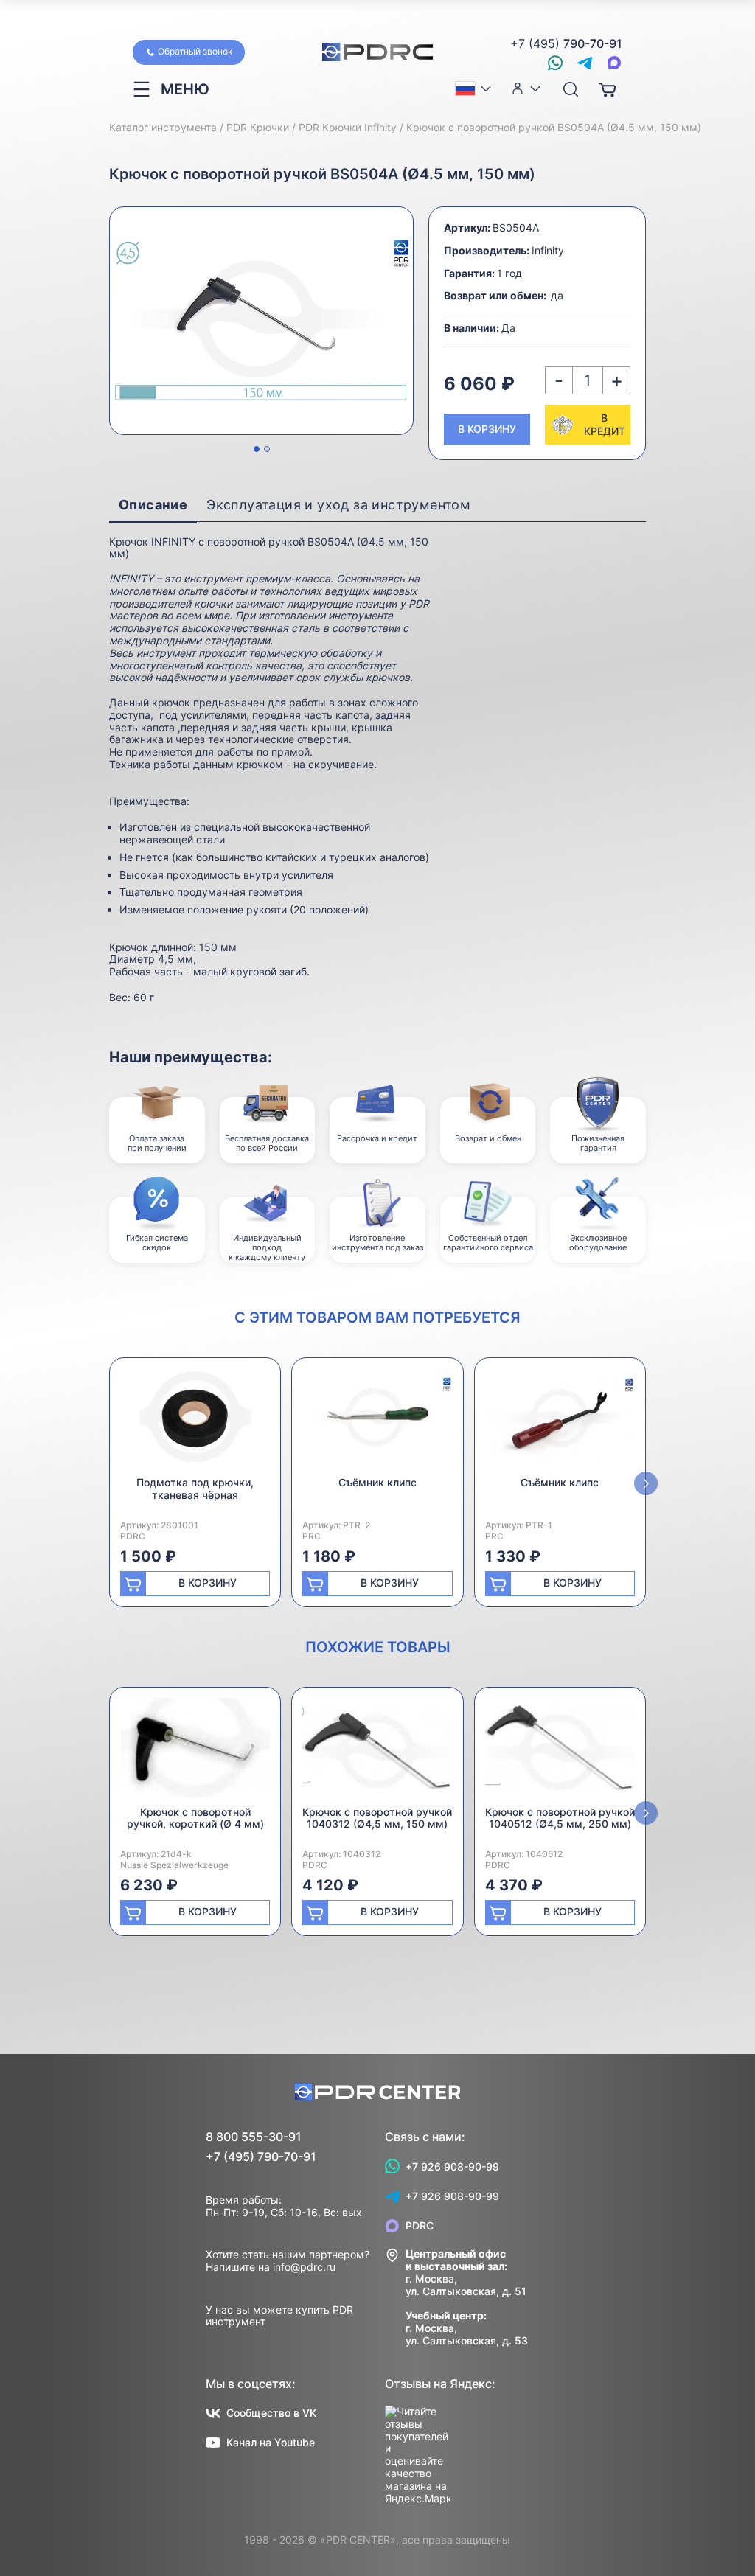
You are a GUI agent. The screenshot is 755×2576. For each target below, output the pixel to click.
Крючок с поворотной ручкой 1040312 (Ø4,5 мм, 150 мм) (377, 1818)
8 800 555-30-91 (254, 2137)
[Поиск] (571, 90)
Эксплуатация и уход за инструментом (338, 505)
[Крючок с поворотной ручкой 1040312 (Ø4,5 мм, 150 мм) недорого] (377, 1752)
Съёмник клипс (377, 1482)
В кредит (605, 424)
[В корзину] (608, 89)
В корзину (487, 429)
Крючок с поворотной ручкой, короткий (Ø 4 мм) (195, 1818)
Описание (153, 505)
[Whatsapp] (555, 63)
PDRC (420, 2225)
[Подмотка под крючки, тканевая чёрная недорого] (195, 1423)
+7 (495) (566, 44)
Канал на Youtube (271, 2442)
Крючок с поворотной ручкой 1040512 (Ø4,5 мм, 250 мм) (560, 1818)
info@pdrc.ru (304, 2267)
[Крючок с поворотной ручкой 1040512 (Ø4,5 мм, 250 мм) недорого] (560, 1752)
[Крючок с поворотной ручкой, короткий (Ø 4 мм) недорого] (195, 1752)
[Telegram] (585, 63)
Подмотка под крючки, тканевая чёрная (195, 1489)
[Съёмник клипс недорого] (377, 1423)
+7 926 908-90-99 (452, 2166)
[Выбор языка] (474, 88)
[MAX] (614, 63)
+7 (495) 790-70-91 (261, 2157)
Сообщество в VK (271, 2413)
